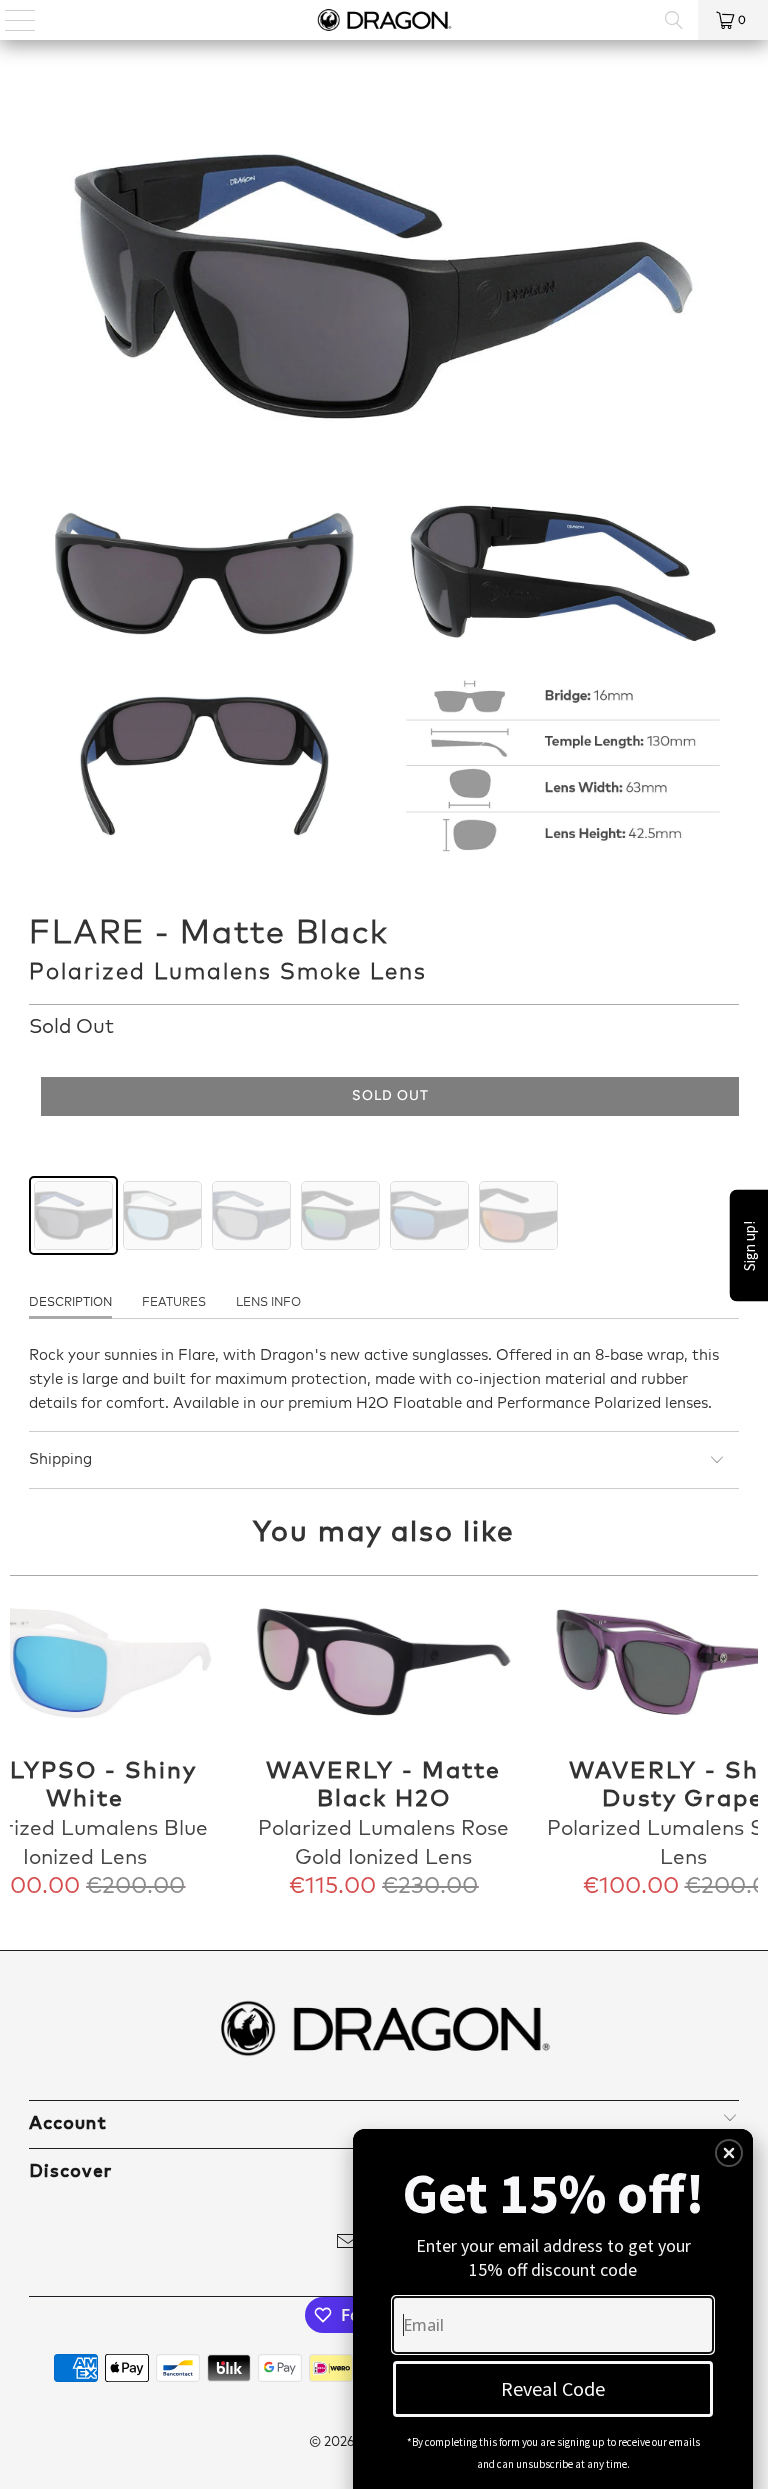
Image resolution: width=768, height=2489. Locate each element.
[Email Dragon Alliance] (348, 2245)
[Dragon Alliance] (384, 20)
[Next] (740, 1748)
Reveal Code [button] (553, 2388)
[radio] (73, 1215)
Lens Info (268, 1303)
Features (174, 1303)
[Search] (674, 20)
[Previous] (27, 1748)
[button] (729, 2153)
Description (70, 1303)
